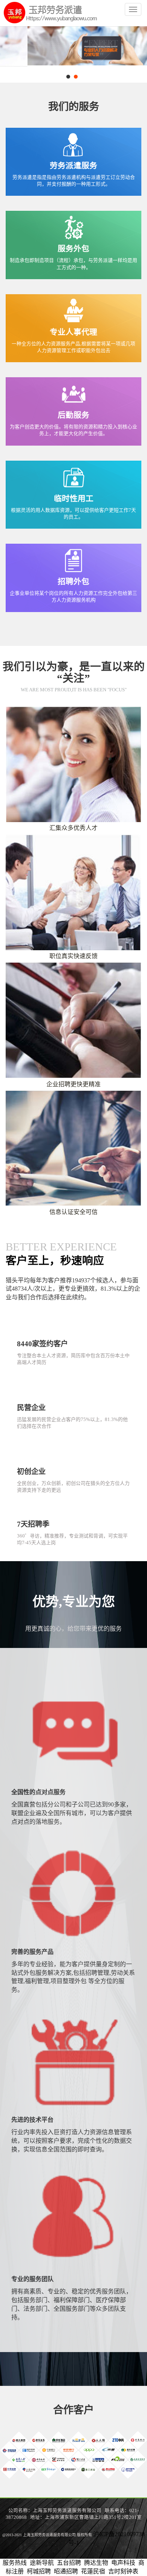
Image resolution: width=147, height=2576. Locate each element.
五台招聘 (69, 2563)
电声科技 (123, 2563)
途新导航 (42, 2563)
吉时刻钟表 (123, 2571)
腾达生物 (96, 2563)
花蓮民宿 (93, 2571)
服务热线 (15, 2563)
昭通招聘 (66, 2571)
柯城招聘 (39, 2571)
